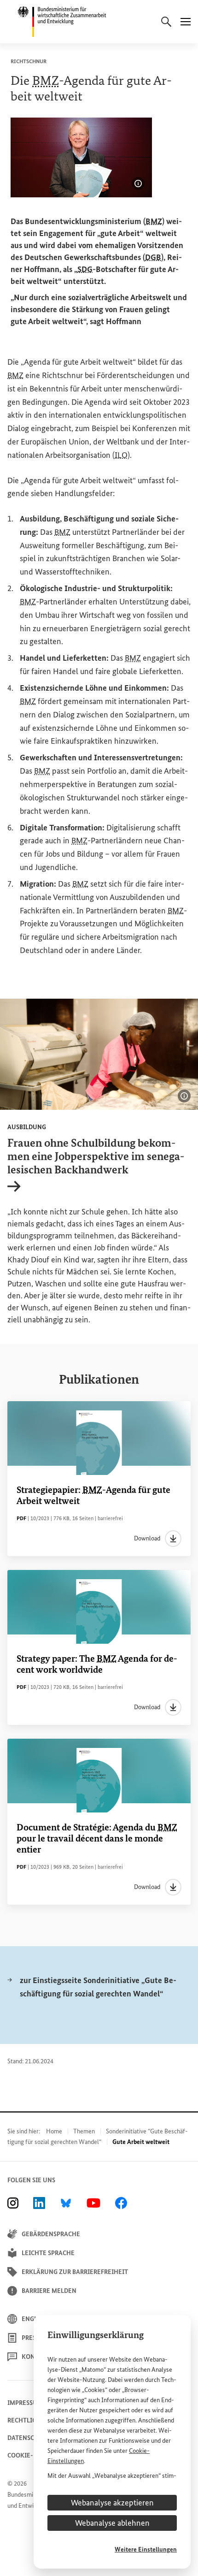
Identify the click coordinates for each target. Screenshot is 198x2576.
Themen (84, 2131)
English (35, 2319)
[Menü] (186, 22)
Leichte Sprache (48, 2253)
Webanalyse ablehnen (112, 2523)
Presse (32, 2338)
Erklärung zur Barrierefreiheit (75, 2272)
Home (54, 2131)
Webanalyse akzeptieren (112, 2503)
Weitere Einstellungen (146, 2549)
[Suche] (166, 22)
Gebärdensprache (51, 2234)
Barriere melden (49, 2291)
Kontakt (36, 2357)
